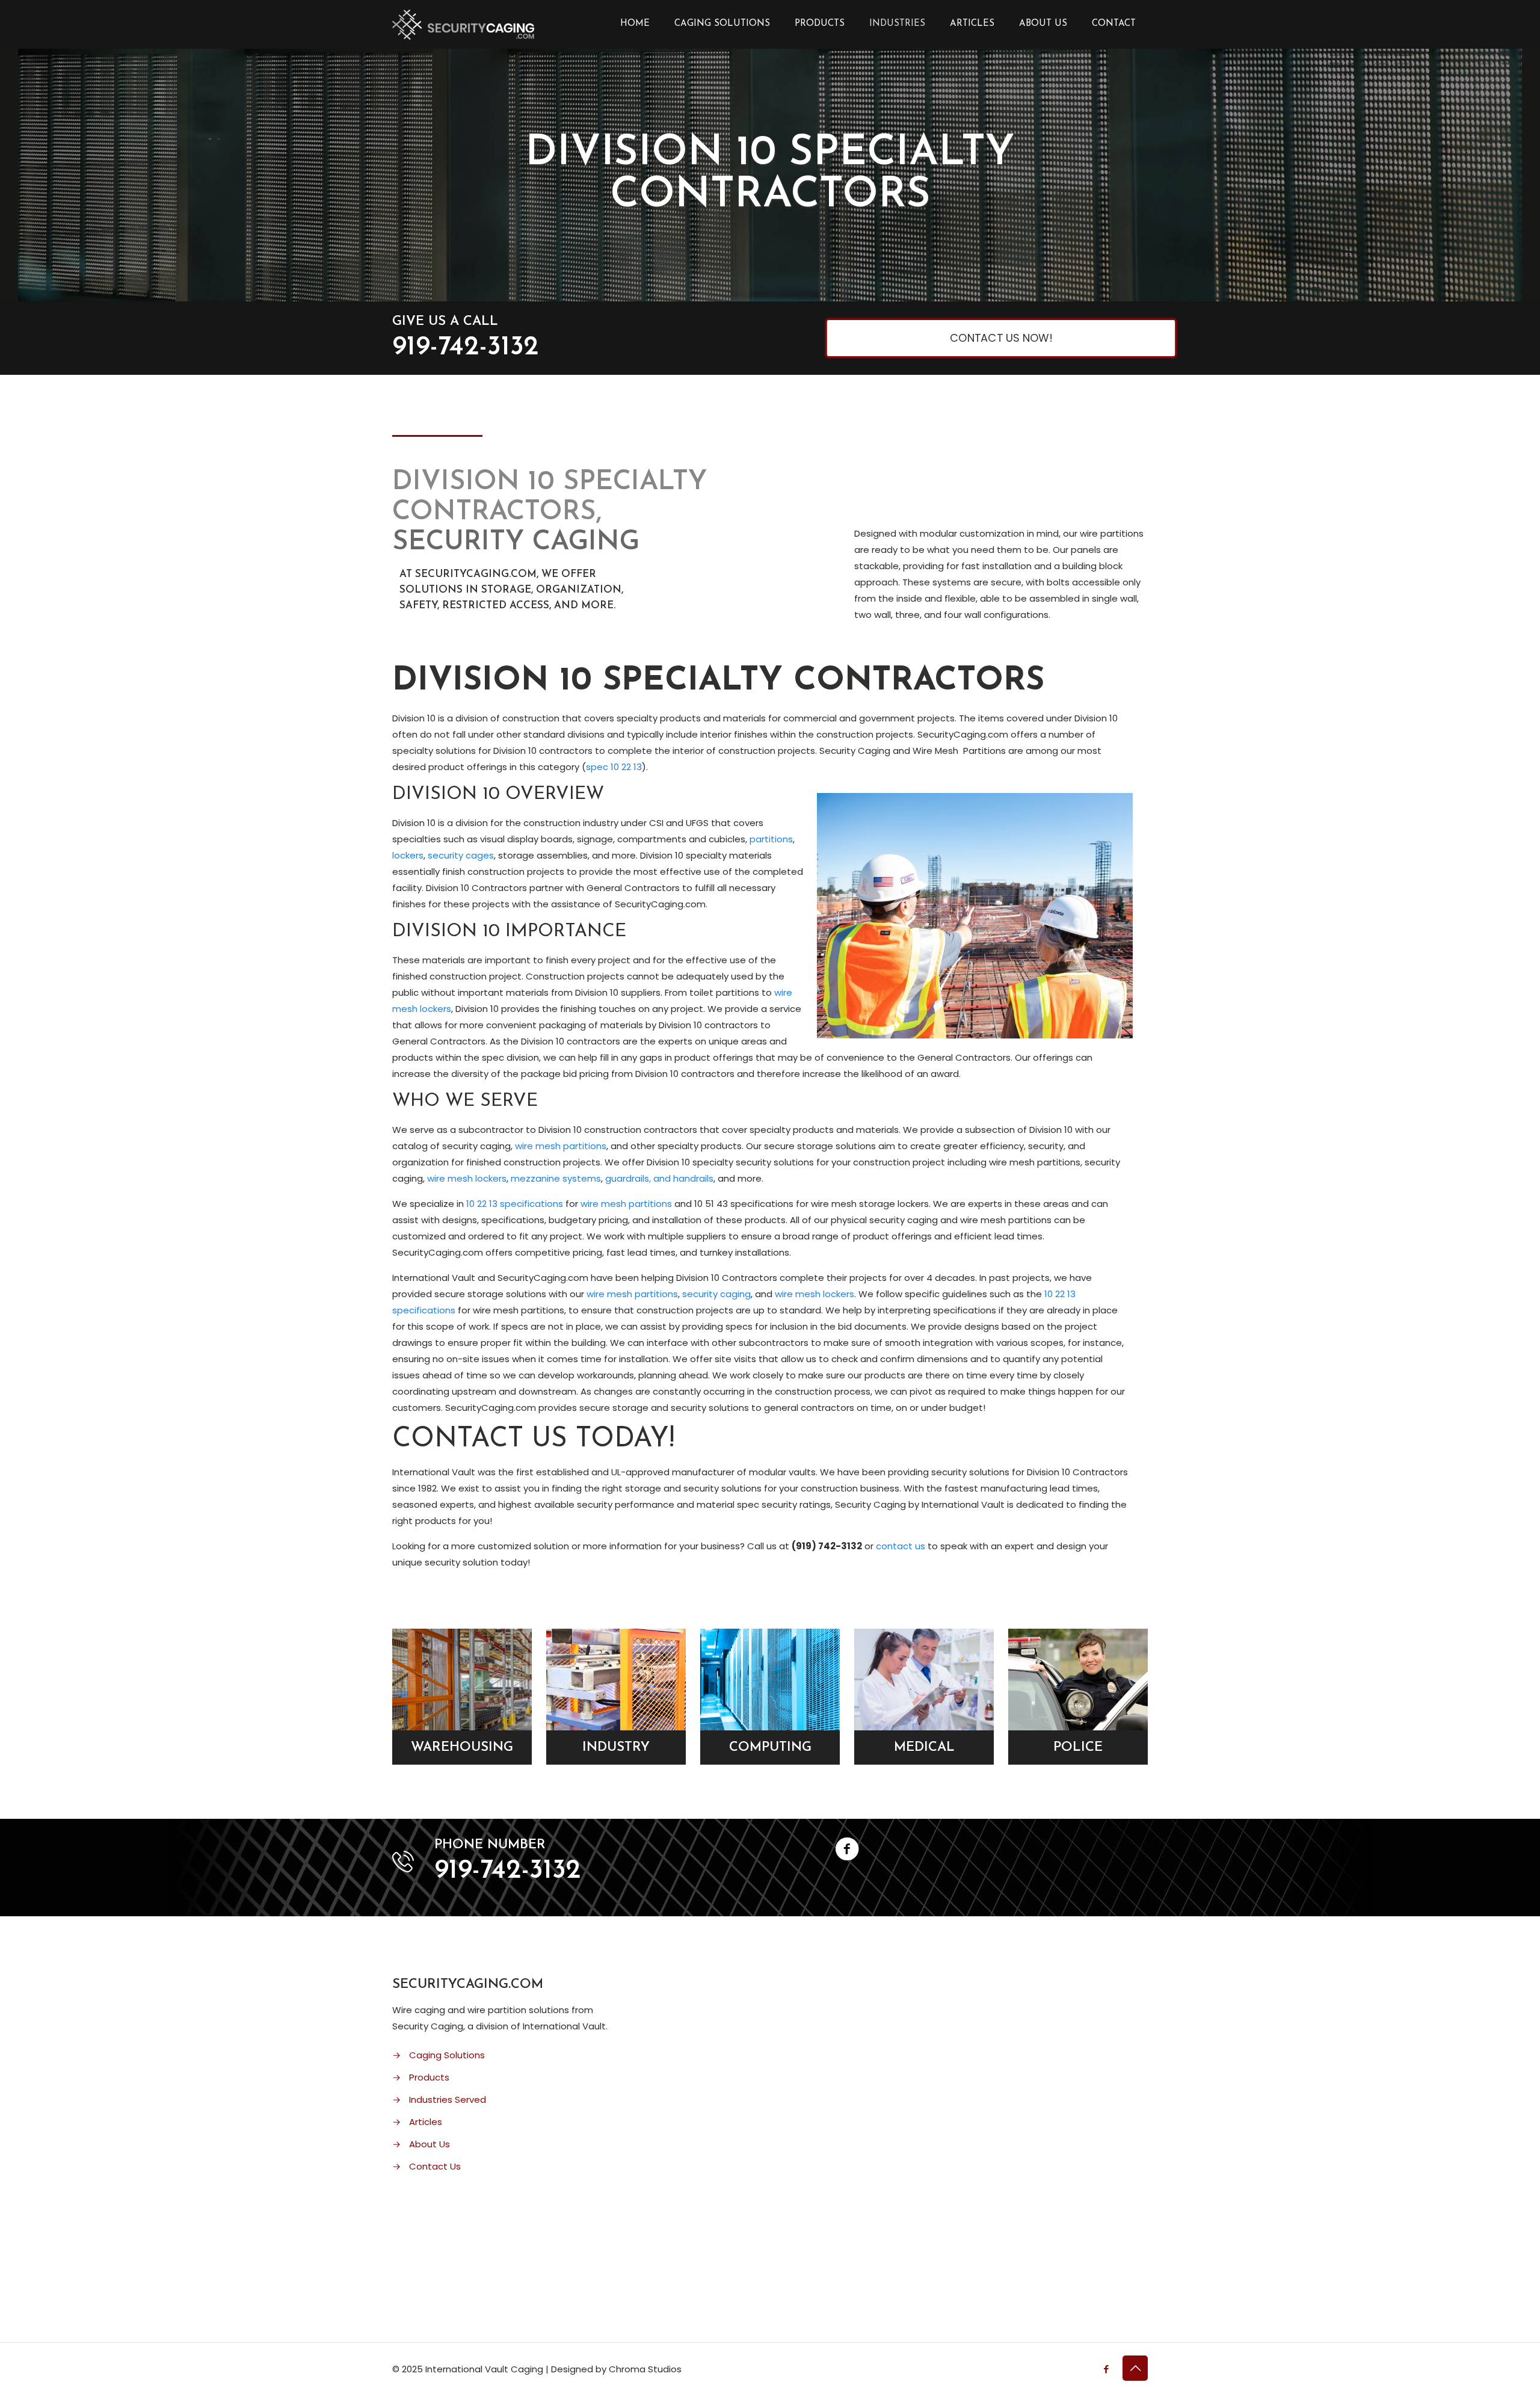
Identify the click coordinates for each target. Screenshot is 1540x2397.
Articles (426, 2122)
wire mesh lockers (467, 1178)
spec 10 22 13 (614, 767)
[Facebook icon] (1106, 2369)
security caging (716, 1294)
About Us (430, 2144)
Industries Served (448, 2099)
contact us (899, 1546)
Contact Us (435, 2166)
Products (429, 2077)
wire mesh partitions (561, 1146)
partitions (771, 839)
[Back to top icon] (1135, 2368)
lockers (408, 855)
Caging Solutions (447, 2055)
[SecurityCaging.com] (463, 24)
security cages (461, 855)
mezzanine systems (556, 1178)
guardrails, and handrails (659, 1178)
